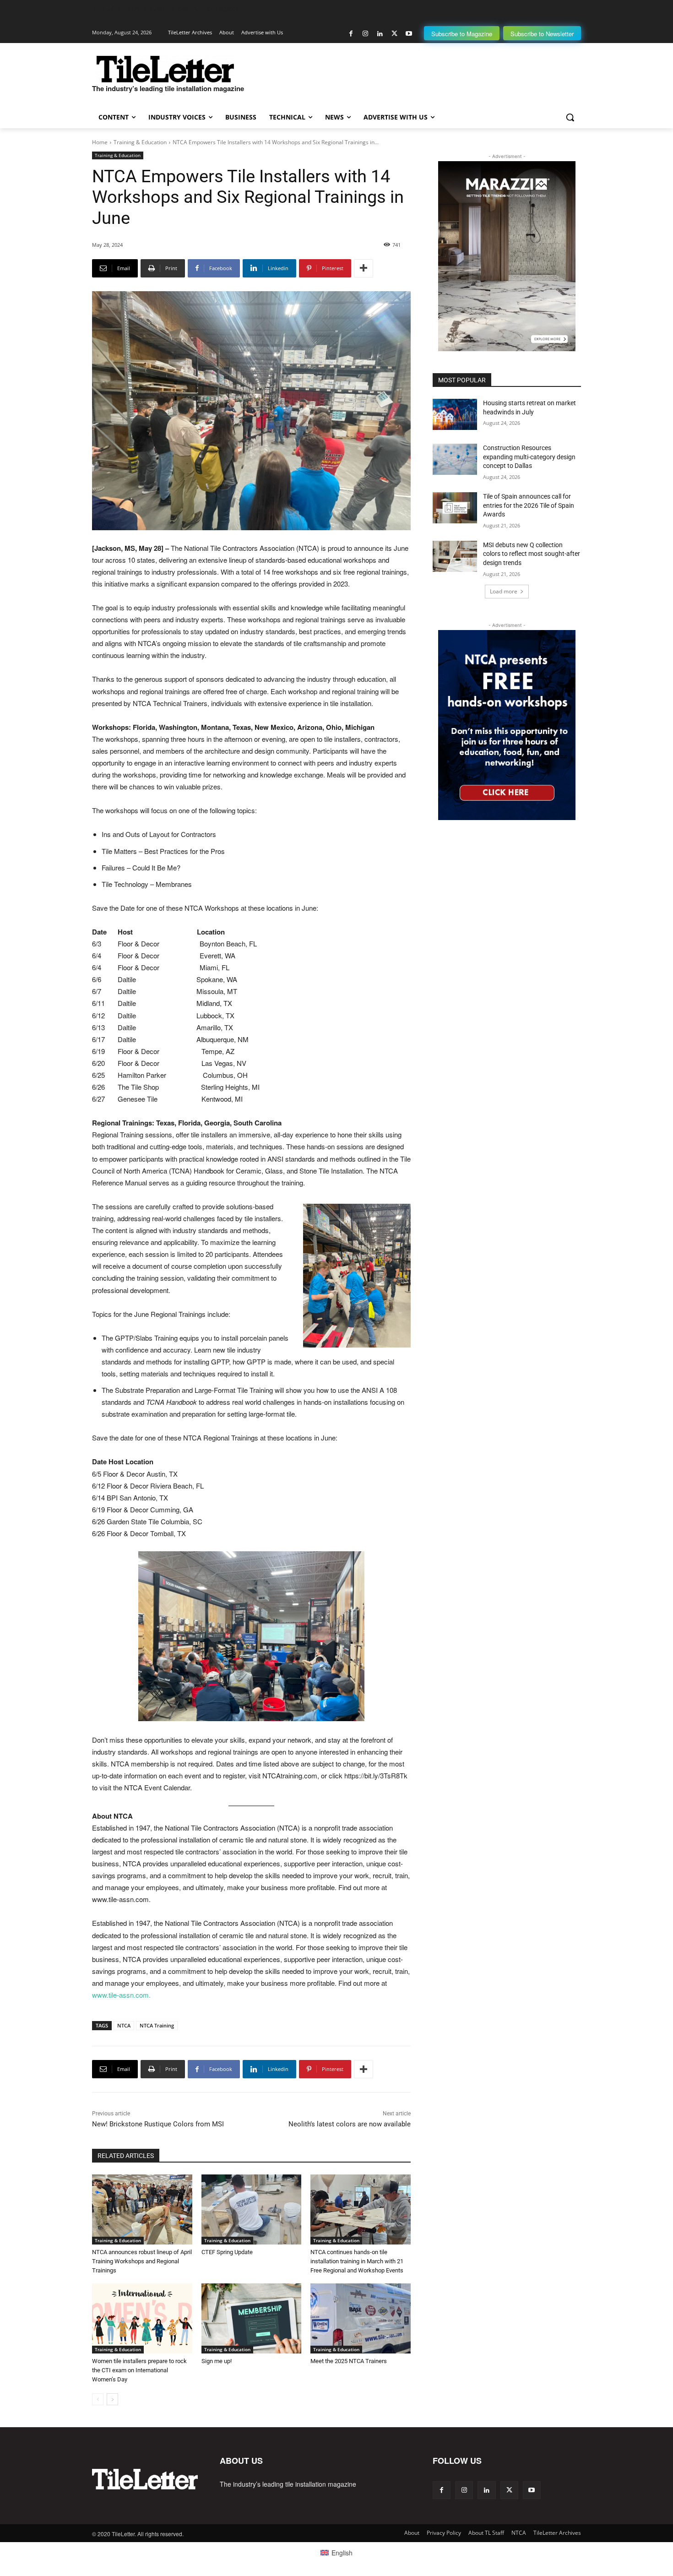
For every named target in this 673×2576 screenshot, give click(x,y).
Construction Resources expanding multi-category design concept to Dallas (529, 457)
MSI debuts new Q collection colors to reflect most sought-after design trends (532, 554)
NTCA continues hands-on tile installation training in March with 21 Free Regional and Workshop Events (357, 2261)
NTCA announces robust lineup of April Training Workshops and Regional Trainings (142, 2261)
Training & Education (140, 142)
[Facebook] (351, 34)
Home (100, 142)
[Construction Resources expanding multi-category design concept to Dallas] (455, 459)
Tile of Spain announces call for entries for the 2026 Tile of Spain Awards (529, 505)
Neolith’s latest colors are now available (350, 2124)
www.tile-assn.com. (121, 1995)
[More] (364, 268)
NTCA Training (157, 2025)
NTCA (124, 2025)
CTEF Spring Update (227, 2252)
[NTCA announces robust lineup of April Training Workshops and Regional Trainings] (142, 2209)
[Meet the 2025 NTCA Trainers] (361, 2318)
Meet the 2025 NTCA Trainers (349, 2361)
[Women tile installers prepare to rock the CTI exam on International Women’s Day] (142, 2318)
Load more (504, 591)
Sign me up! (217, 2361)
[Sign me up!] (252, 2318)
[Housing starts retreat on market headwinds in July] (455, 414)
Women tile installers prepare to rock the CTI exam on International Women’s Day (139, 2370)
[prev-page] (98, 2399)
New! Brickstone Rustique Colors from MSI (158, 2124)
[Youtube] (409, 34)
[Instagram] (366, 34)
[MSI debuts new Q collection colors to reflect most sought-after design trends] (455, 556)
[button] (570, 117)
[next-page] (112, 2399)
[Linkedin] (380, 34)
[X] (394, 34)
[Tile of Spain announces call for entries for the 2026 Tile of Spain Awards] (455, 508)
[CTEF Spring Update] (252, 2209)
